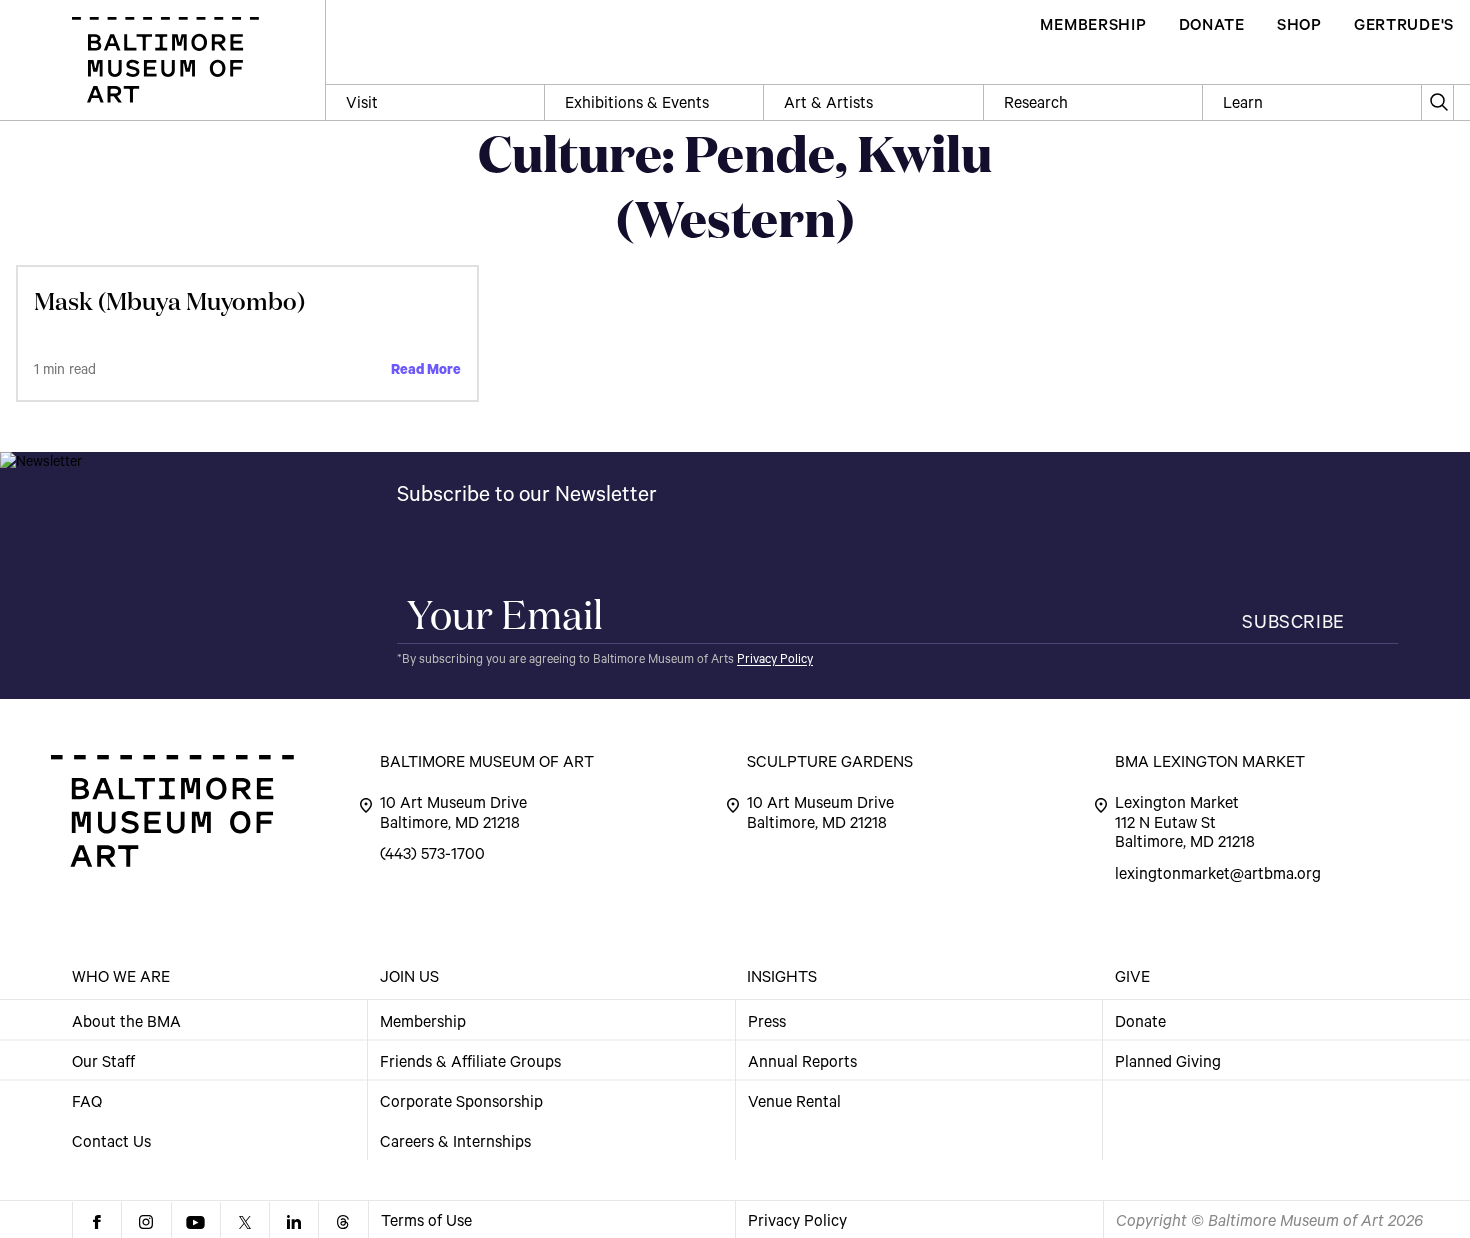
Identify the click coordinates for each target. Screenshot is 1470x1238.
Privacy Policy (775, 661)
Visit (362, 105)
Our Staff (103, 1063)
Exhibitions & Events (637, 105)
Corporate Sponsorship (461, 1103)
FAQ (87, 1103)
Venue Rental (794, 1103)
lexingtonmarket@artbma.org (1218, 876)
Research (1036, 105)
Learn (1243, 105)
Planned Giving (1168, 1063)
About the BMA (126, 1023)
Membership (423, 1023)
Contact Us (111, 1143)
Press (767, 1023)
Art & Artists (828, 105)
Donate (1140, 1023)
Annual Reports (802, 1063)
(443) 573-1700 (432, 856)
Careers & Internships (455, 1143)
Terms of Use (426, 1223)
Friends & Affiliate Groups (470, 1063)
